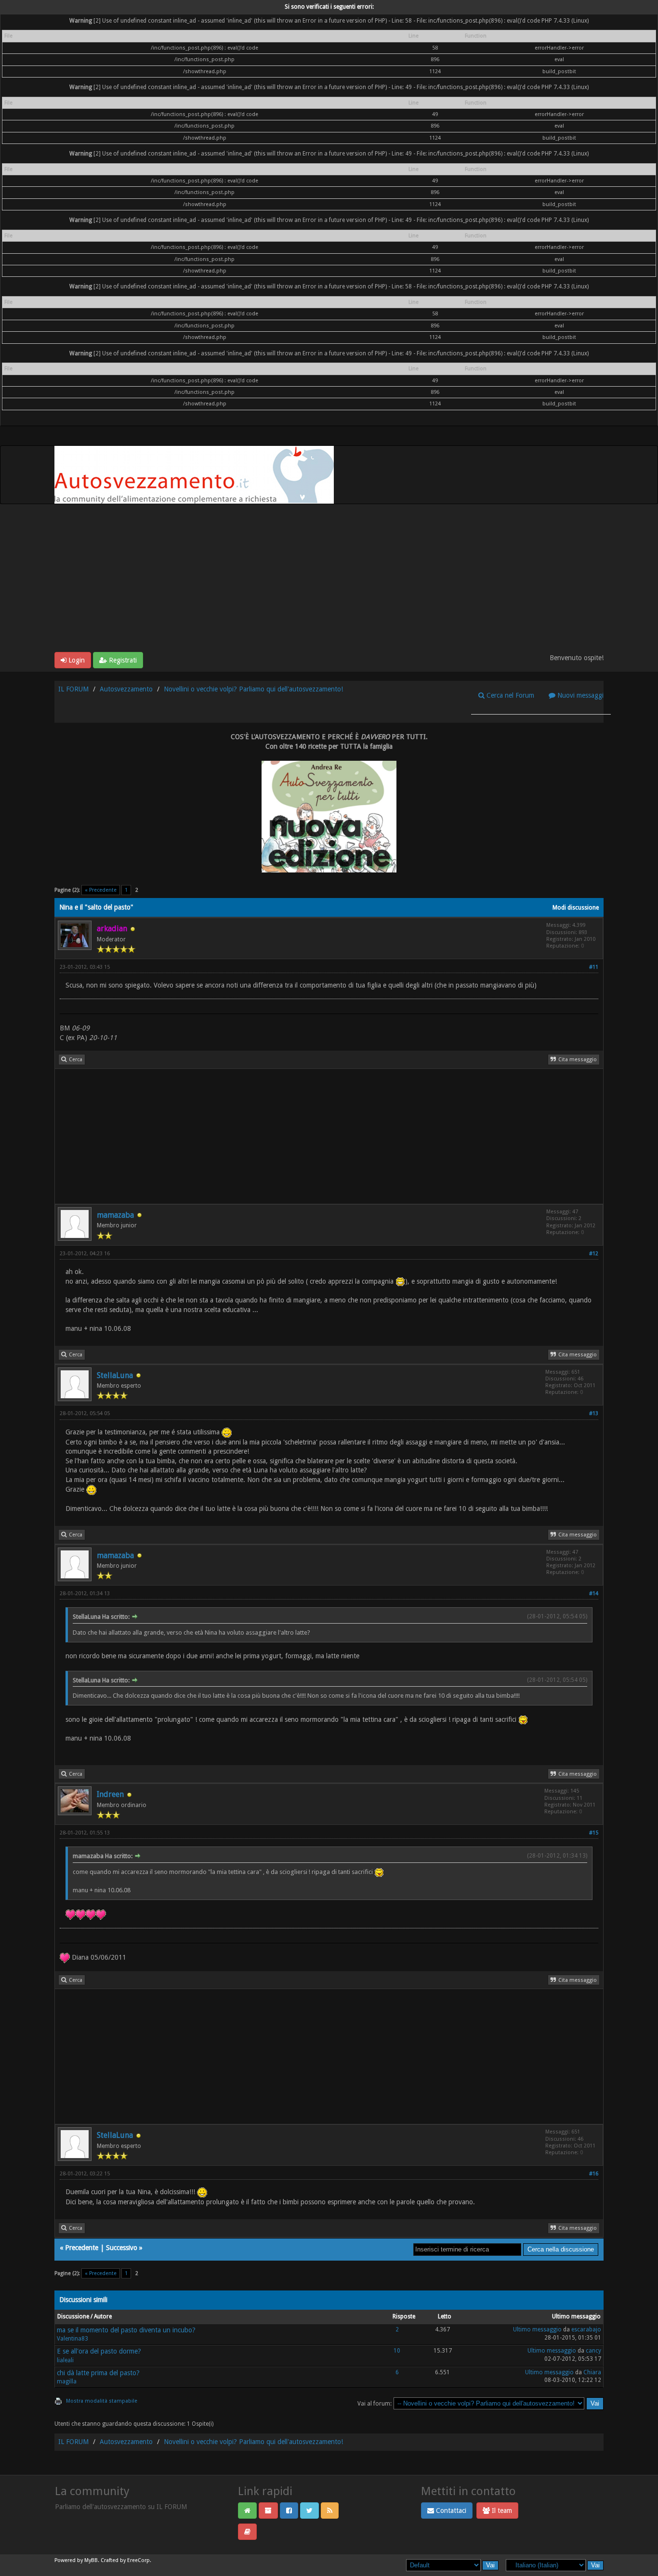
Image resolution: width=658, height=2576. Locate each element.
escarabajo (586, 2329)
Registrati (122, 660)
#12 (594, 1254)
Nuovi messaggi (579, 695)
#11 (594, 967)
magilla (67, 2381)
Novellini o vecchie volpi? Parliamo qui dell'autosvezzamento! (253, 689)
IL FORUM (73, 689)
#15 (594, 1833)
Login (76, 660)
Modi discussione (576, 908)
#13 (594, 1413)
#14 (594, 1594)
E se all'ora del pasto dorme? (99, 2351)
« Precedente (101, 890)
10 (397, 2351)
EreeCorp (138, 2560)
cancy (593, 2351)
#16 (594, 2174)
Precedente (82, 2248)
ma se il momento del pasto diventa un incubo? (126, 2330)
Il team (501, 2511)
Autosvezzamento (126, 689)
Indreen (110, 1794)
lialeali (65, 2360)
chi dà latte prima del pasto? (98, 2373)
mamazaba (115, 1215)
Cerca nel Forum (509, 695)
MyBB (91, 2560)
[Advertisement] (329, 580)
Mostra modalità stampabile (102, 2401)
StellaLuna (115, 1375)
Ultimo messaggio (537, 2329)
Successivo (122, 2248)
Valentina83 (72, 2339)
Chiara (592, 2372)
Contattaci (450, 2511)
